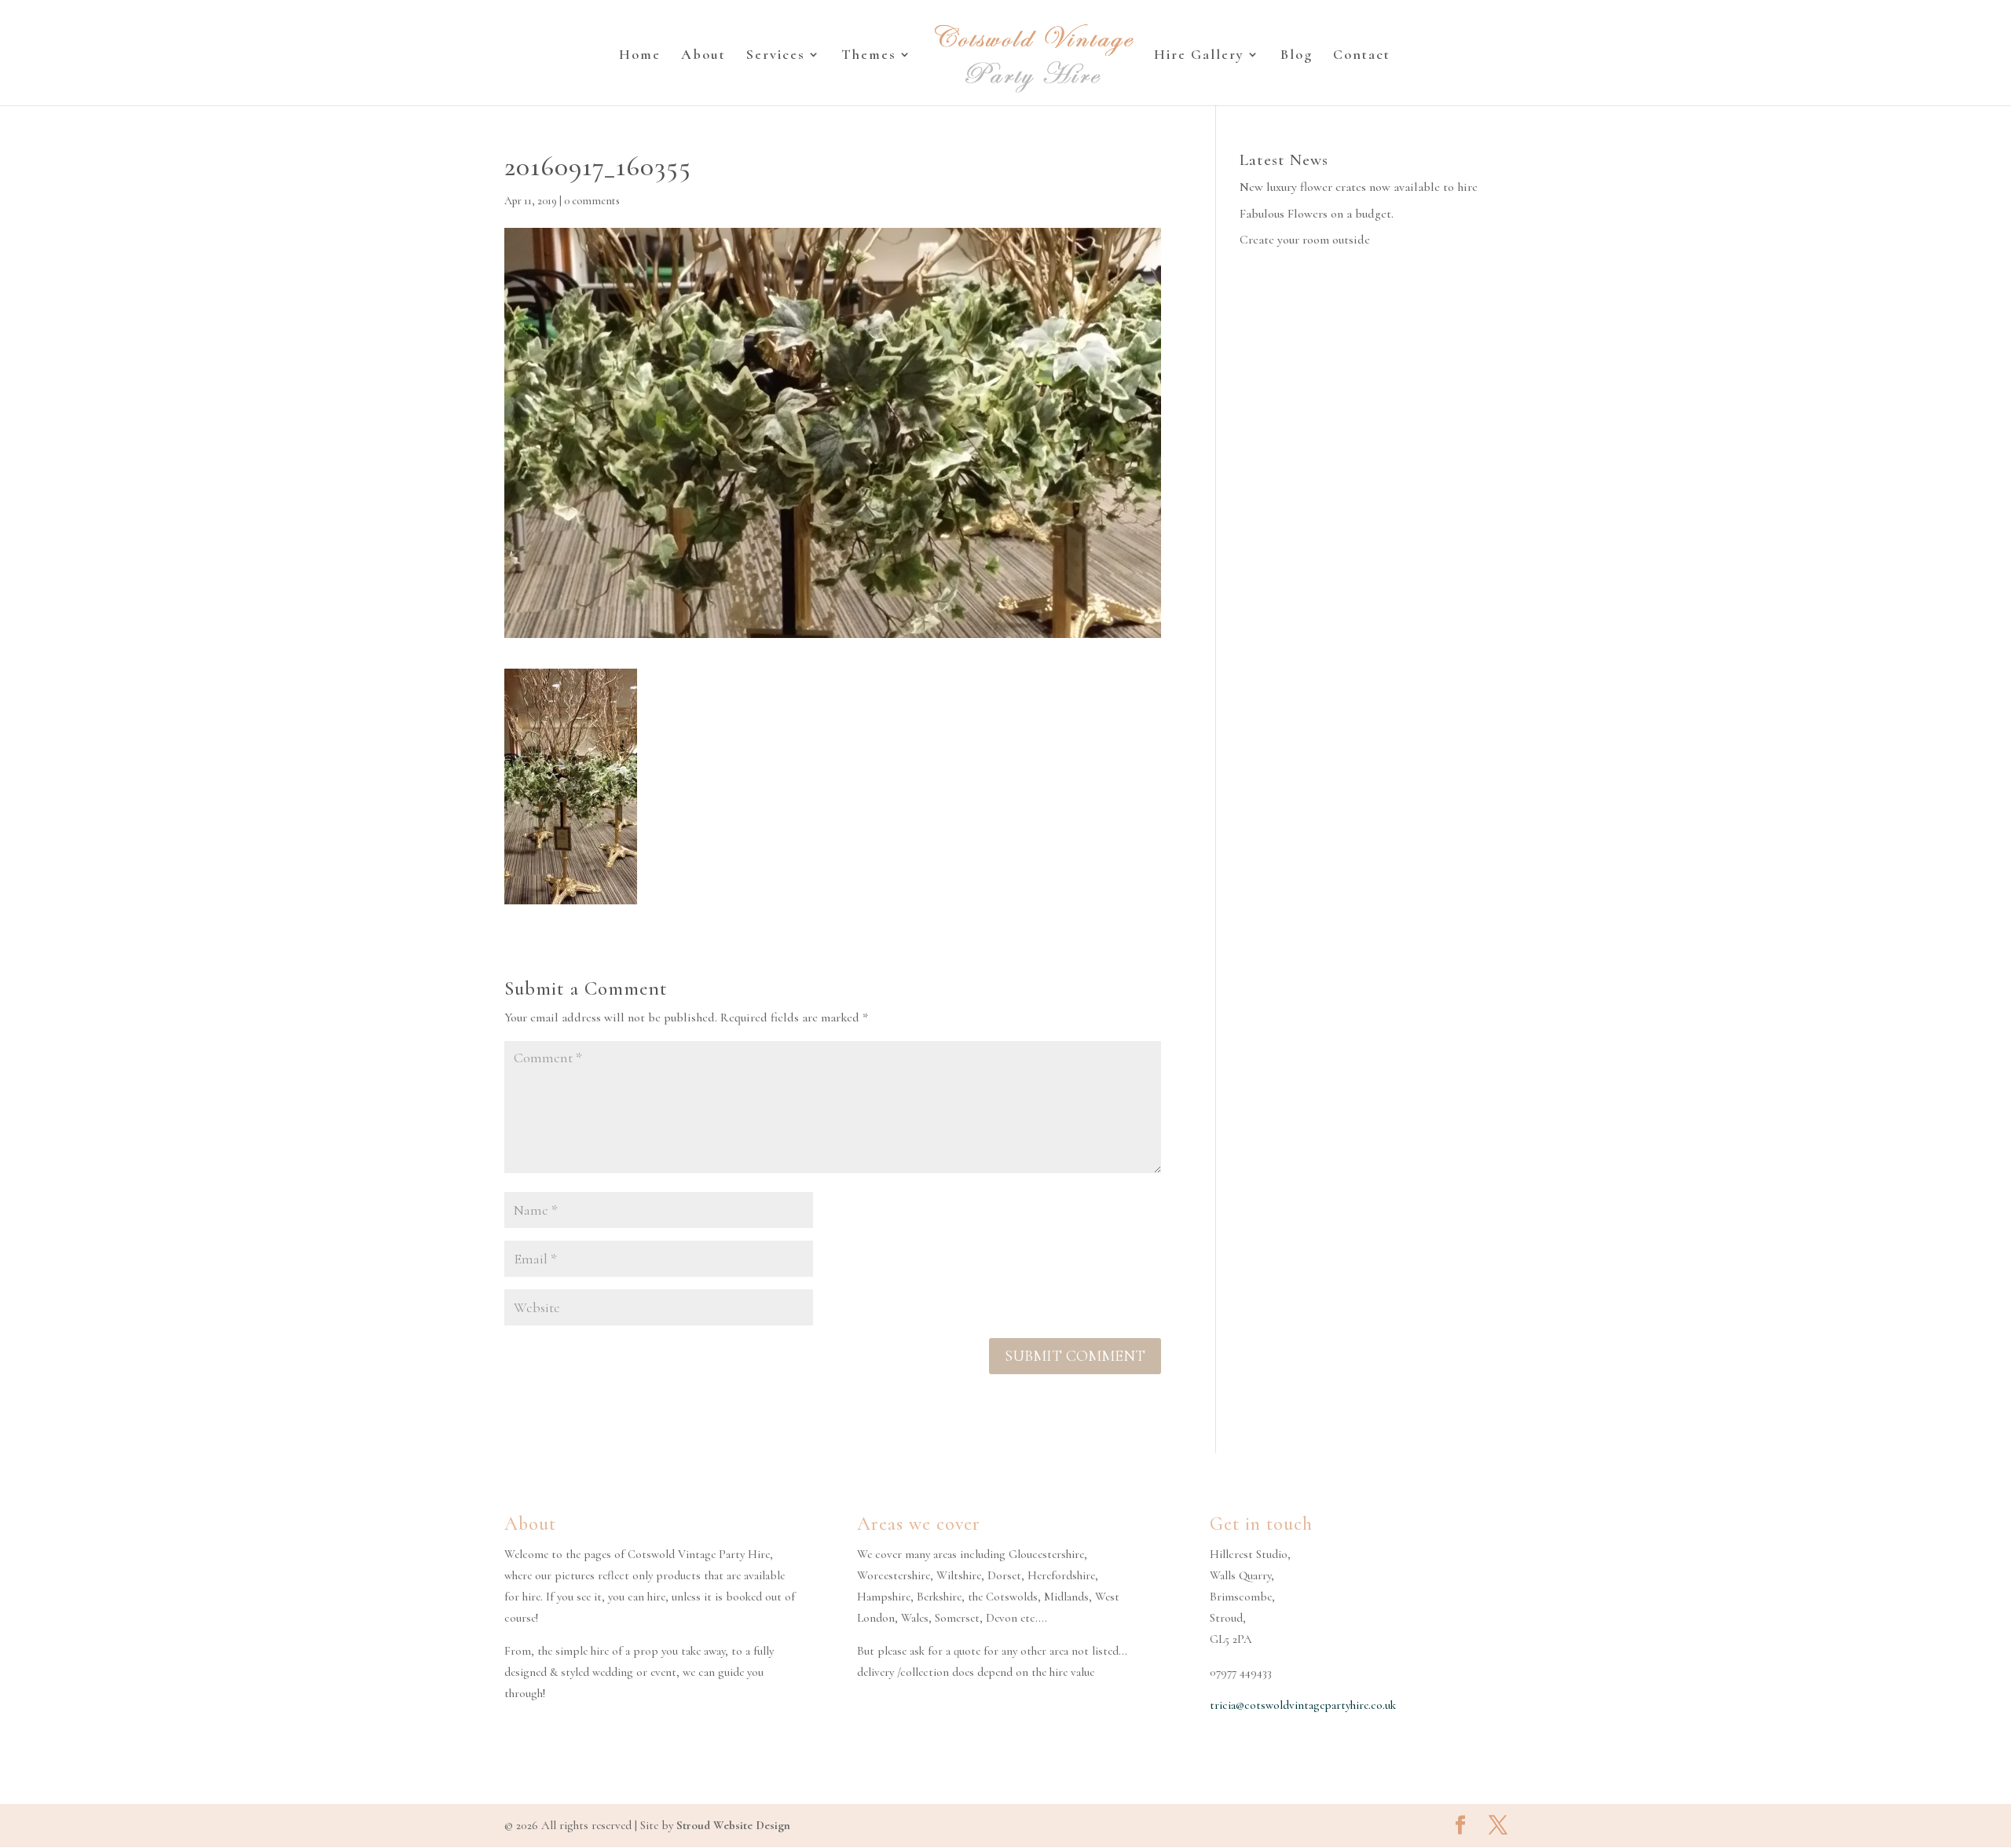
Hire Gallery (1199, 56)
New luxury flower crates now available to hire (1359, 187)
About (703, 56)
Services (776, 56)
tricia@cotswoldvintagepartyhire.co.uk (1303, 1705)
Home (640, 56)
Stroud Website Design (733, 1825)
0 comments (592, 201)
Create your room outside (1305, 240)
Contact (1362, 56)
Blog (1297, 56)
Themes (869, 56)
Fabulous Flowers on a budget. (1317, 214)
